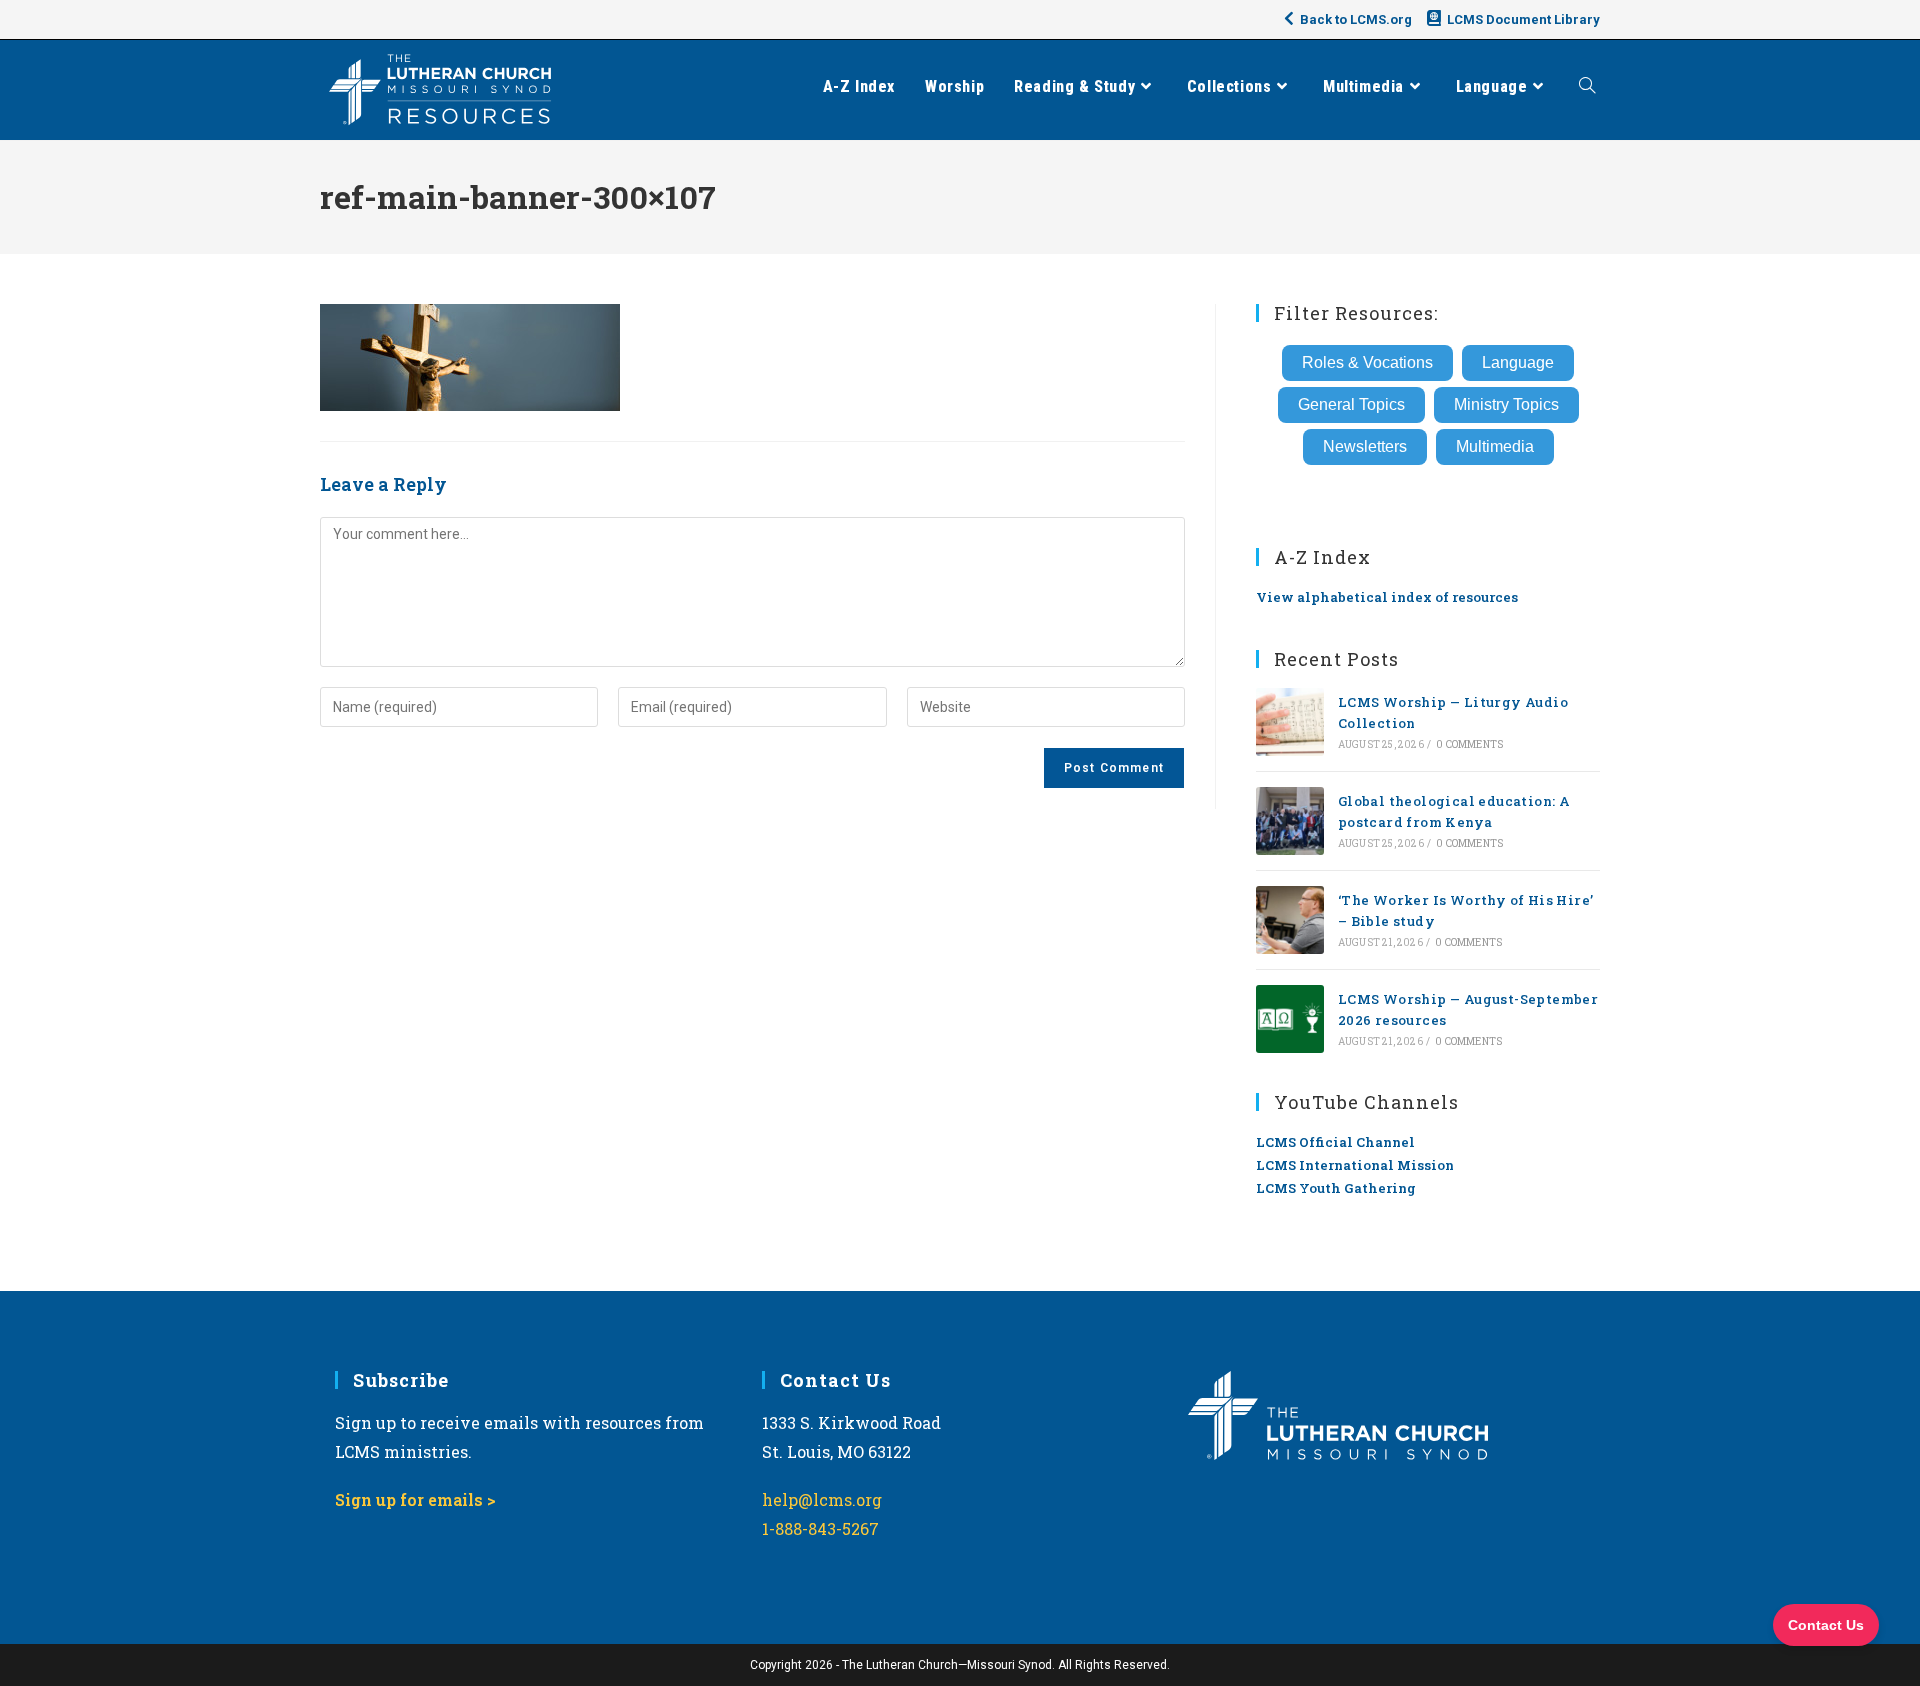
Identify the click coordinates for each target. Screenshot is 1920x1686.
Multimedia (1495, 446)
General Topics (1351, 404)
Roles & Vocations (1367, 362)
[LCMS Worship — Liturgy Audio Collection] (1290, 722)
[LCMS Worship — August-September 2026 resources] (1290, 1019)
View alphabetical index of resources (1387, 597)
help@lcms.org (822, 1499)
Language (1518, 362)
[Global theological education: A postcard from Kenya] (1290, 821)
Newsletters (1365, 446)
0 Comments (1469, 744)
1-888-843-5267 (820, 1528)
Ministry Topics (1506, 404)
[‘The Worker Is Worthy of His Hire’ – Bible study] (1290, 920)
